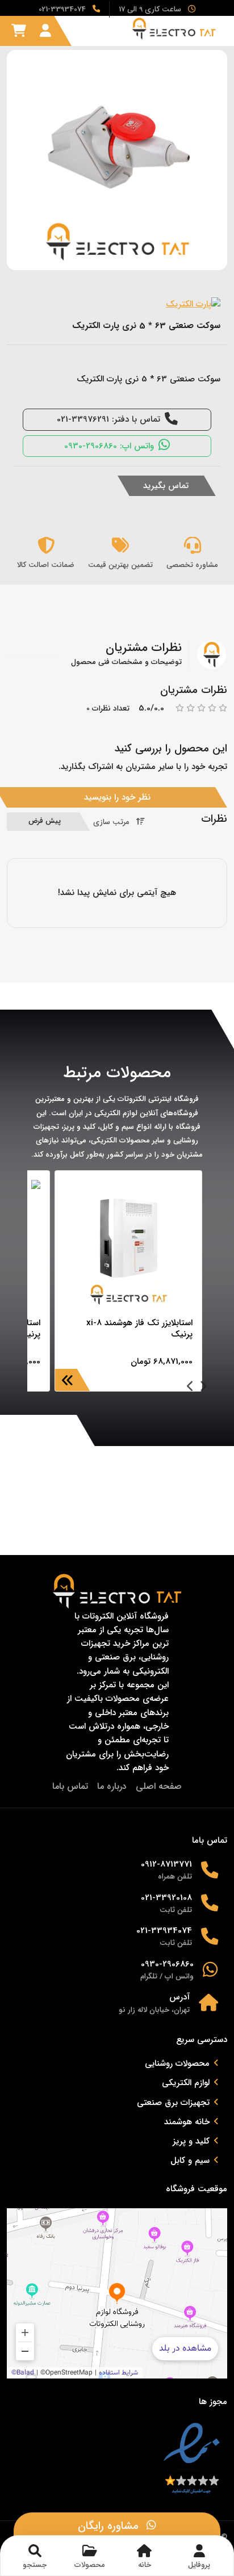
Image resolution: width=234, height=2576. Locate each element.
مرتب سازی (111, 822)
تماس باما (70, 1786)
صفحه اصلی (159, 1786)
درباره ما (112, 1786)
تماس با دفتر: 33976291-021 (108, 419)
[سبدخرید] (19, 31)
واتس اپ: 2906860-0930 (109, 446)
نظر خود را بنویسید (117, 797)
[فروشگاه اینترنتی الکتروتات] (177, 29)
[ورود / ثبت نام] (45, 31)
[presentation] (203, 1388)
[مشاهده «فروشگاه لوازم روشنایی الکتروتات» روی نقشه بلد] (117, 2293)
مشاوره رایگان (110, 2526)
